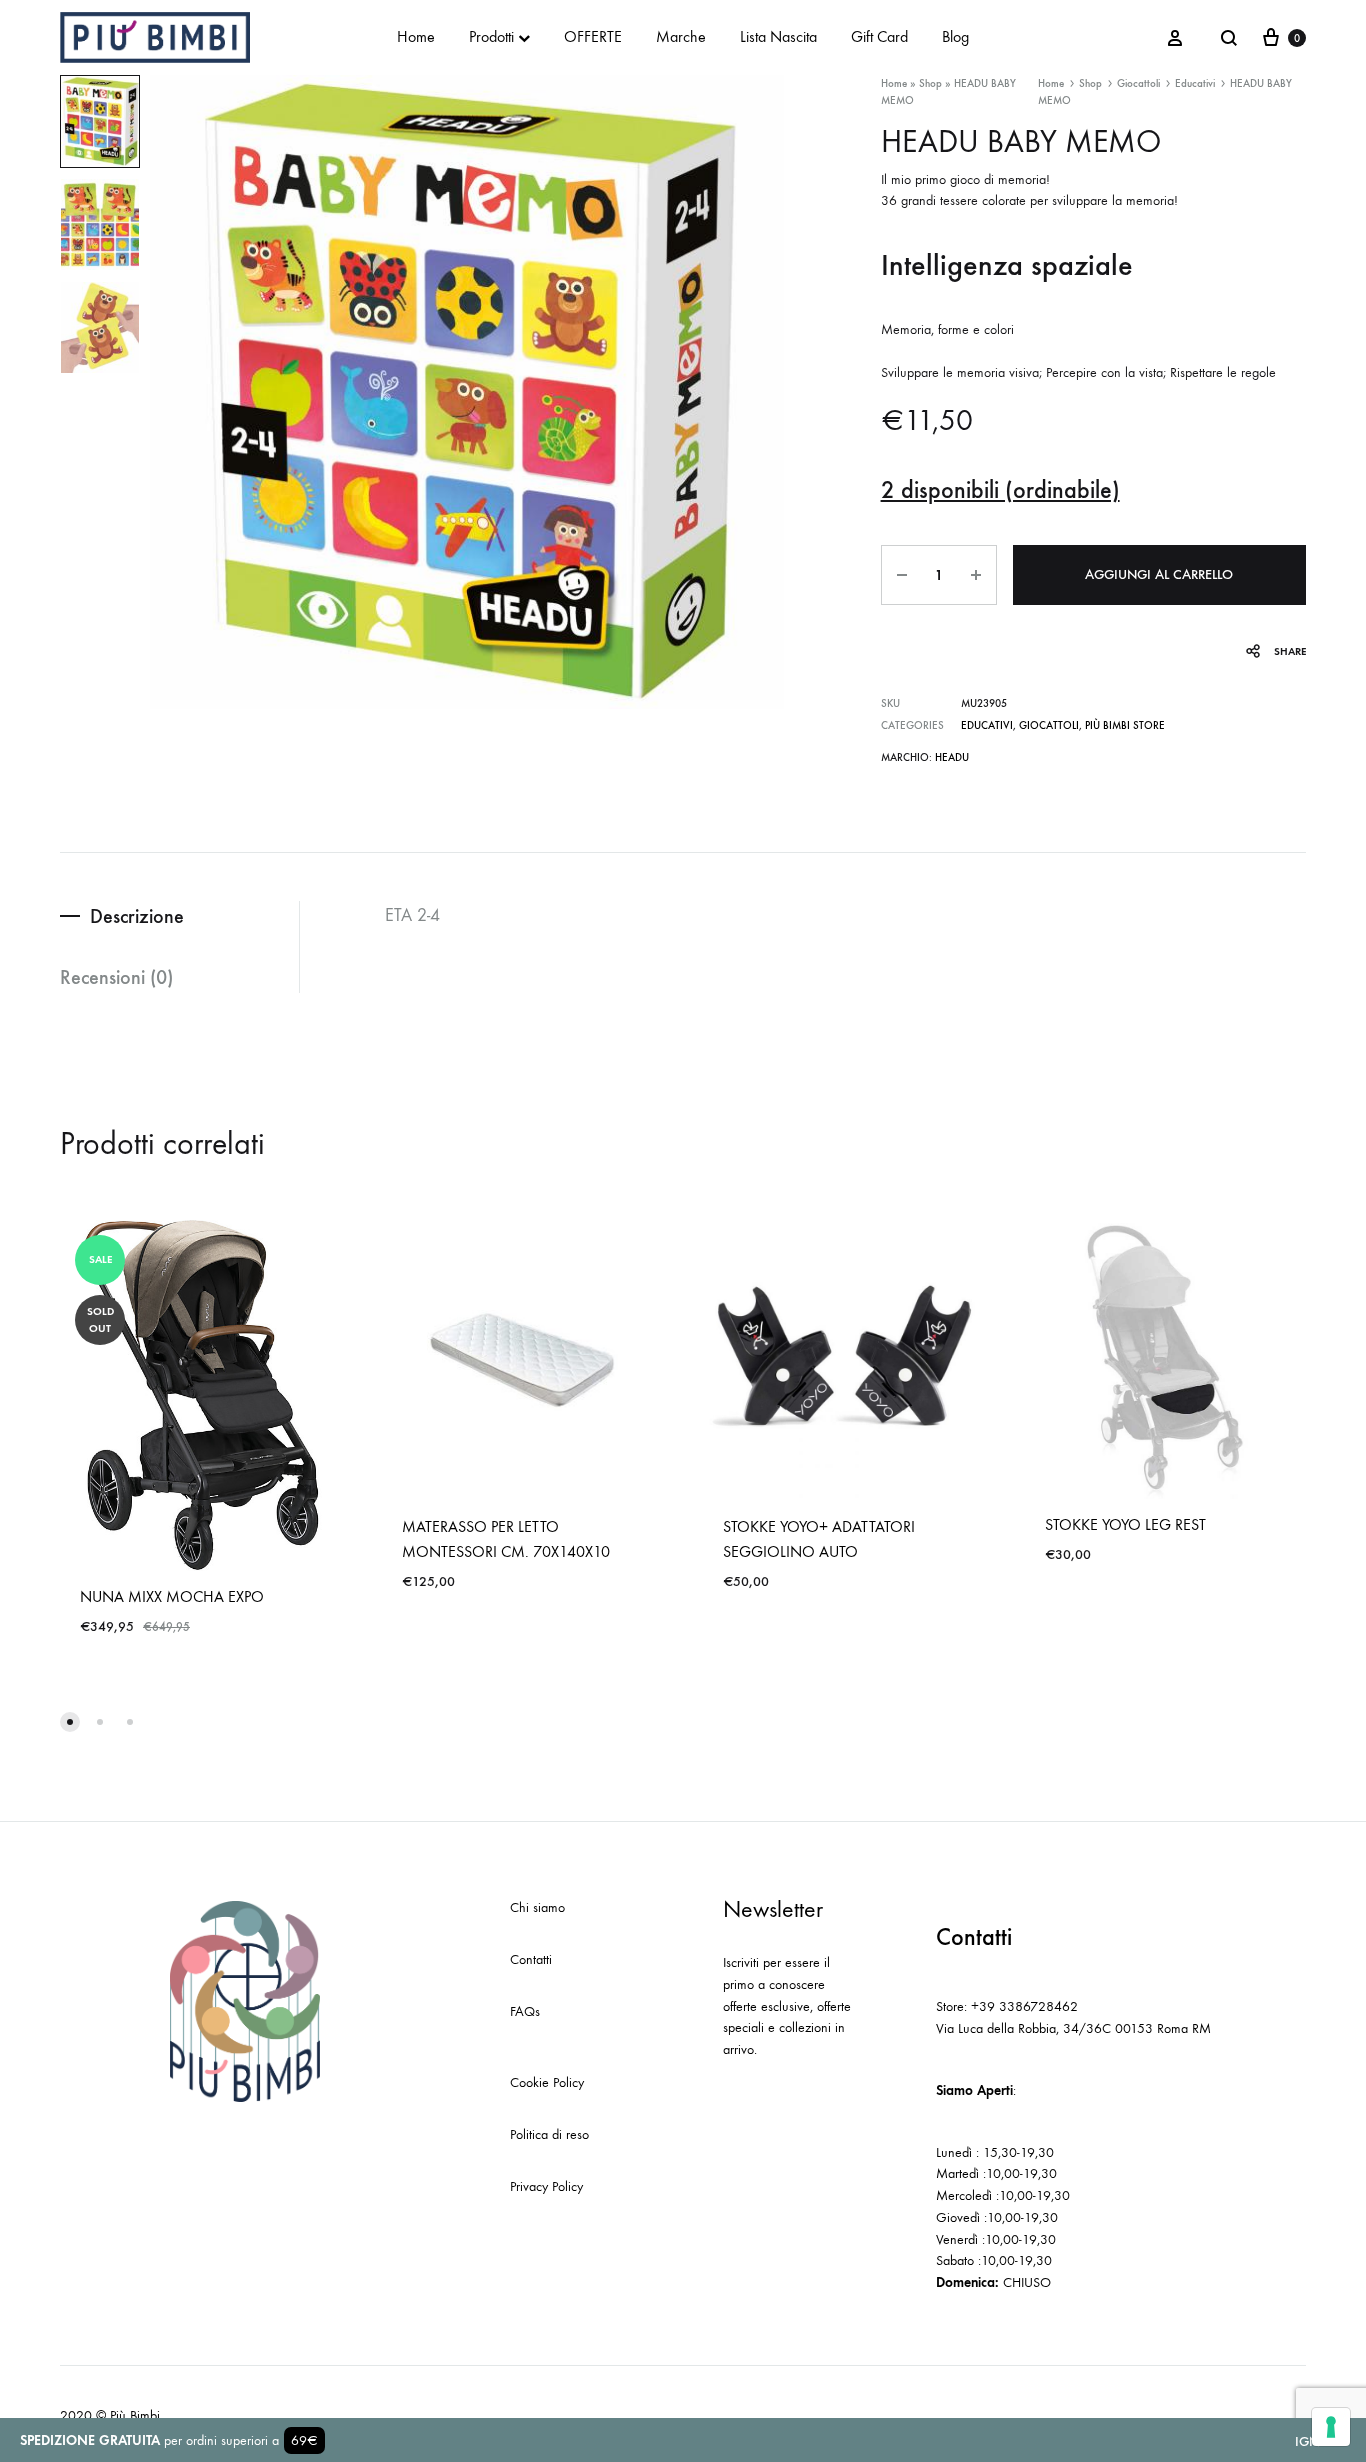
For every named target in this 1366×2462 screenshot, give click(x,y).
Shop (930, 83)
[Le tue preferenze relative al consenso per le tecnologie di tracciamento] (1331, 2427)
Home (416, 36)
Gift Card (879, 36)
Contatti (531, 1959)
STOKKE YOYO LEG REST (1125, 1524)
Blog (955, 36)
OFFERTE (593, 36)
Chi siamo (537, 1907)
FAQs (525, 2011)
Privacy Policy (546, 2186)
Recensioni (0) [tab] (116, 977)
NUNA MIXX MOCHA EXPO (172, 1596)
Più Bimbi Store (1125, 725)
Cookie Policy (547, 2082)
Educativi (1195, 83)
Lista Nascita (778, 36)
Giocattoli (1138, 83)
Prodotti (491, 36)
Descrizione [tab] (137, 916)
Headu (952, 757)
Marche (681, 36)
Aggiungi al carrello (1159, 574)
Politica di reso (549, 2134)
